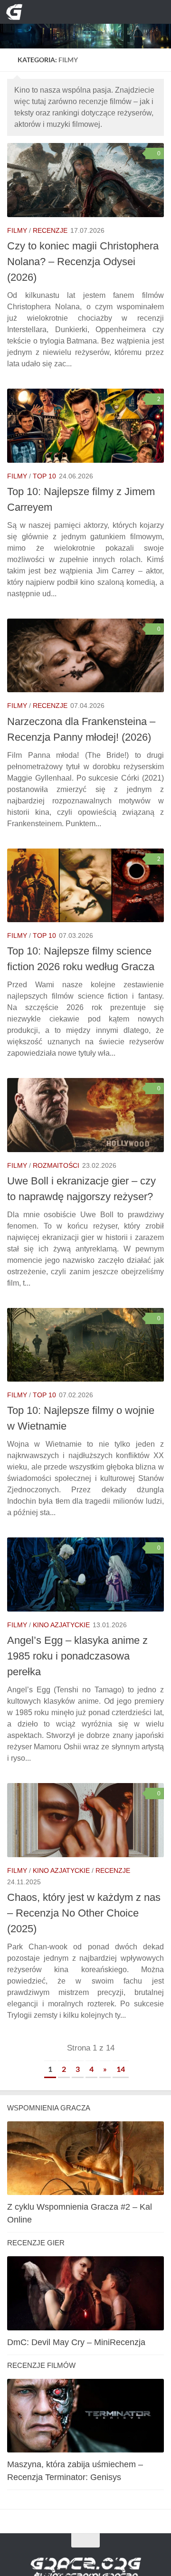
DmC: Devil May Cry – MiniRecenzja (76, 2342)
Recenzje (50, 230)
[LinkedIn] (93, 12)
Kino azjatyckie (61, 1625)
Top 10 (44, 476)
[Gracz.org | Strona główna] (17, 12)
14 (121, 2069)
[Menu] (157, 12)
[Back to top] (85, 2540)
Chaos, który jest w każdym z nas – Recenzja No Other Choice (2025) (84, 1913)
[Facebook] (78, 12)
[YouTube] (62, 12)
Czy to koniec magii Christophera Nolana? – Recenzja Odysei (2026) (83, 262)
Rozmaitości (56, 1165)
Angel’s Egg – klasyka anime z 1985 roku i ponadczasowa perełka (77, 1656)
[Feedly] (109, 12)
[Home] (85, 24)
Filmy (17, 230)
